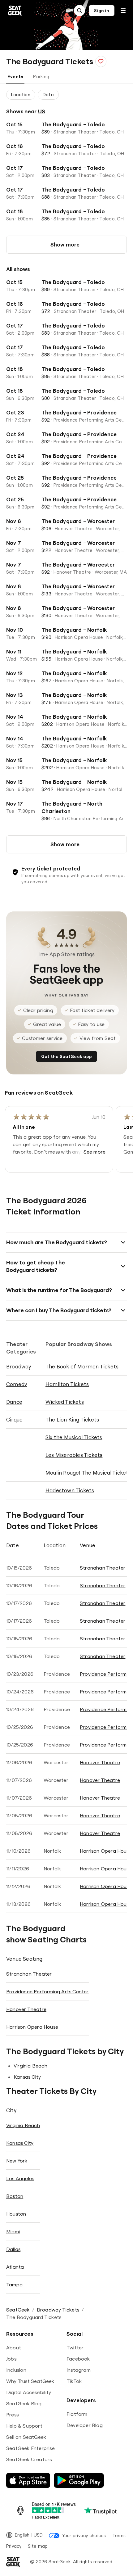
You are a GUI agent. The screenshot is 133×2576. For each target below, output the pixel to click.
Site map (38, 2546)
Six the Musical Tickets (74, 1437)
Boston (15, 2196)
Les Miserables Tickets (74, 1455)
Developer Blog (85, 2425)
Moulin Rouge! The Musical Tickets (88, 1473)
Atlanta (15, 2267)
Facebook (78, 2359)
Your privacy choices (84, 2535)
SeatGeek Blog (24, 2403)
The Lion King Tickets (72, 1419)
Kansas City (27, 2077)
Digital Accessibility (29, 2392)
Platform (77, 2414)
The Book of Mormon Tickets (82, 1366)
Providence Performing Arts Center (47, 1991)
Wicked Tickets (65, 1402)
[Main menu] (123, 11)
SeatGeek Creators (29, 2459)
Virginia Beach (30, 2066)
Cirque (14, 1419)
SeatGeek (18, 2310)
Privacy (14, 2546)
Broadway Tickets (58, 2310)
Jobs (11, 2359)
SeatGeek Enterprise (30, 2448)
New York (17, 2161)
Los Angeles (20, 2178)
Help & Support (24, 2426)
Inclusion (16, 2370)
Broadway (19, 1366)
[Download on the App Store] (28, 2480)
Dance (14, 1402)
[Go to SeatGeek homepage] (15, 11)
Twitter (75, 2348)
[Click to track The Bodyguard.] (101, 61)
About (14, 2348)
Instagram (79, 2370)
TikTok (74, 2381)
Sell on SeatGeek (26, 2437)
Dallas (13, 2249)
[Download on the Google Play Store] (79, 2480)
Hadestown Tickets (70, 1490)
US (42, 111)
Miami (13, 2231)
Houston (16, 2214)
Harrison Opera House (106, 1851)
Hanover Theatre (100, 1762)
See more (95, 1152)
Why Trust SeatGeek (30, 2381)
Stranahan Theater (103, 1568)
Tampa (14, 2285)
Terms (119, 2535)
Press (12, 2415)
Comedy (17, 1384)
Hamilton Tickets (67, 1384)
